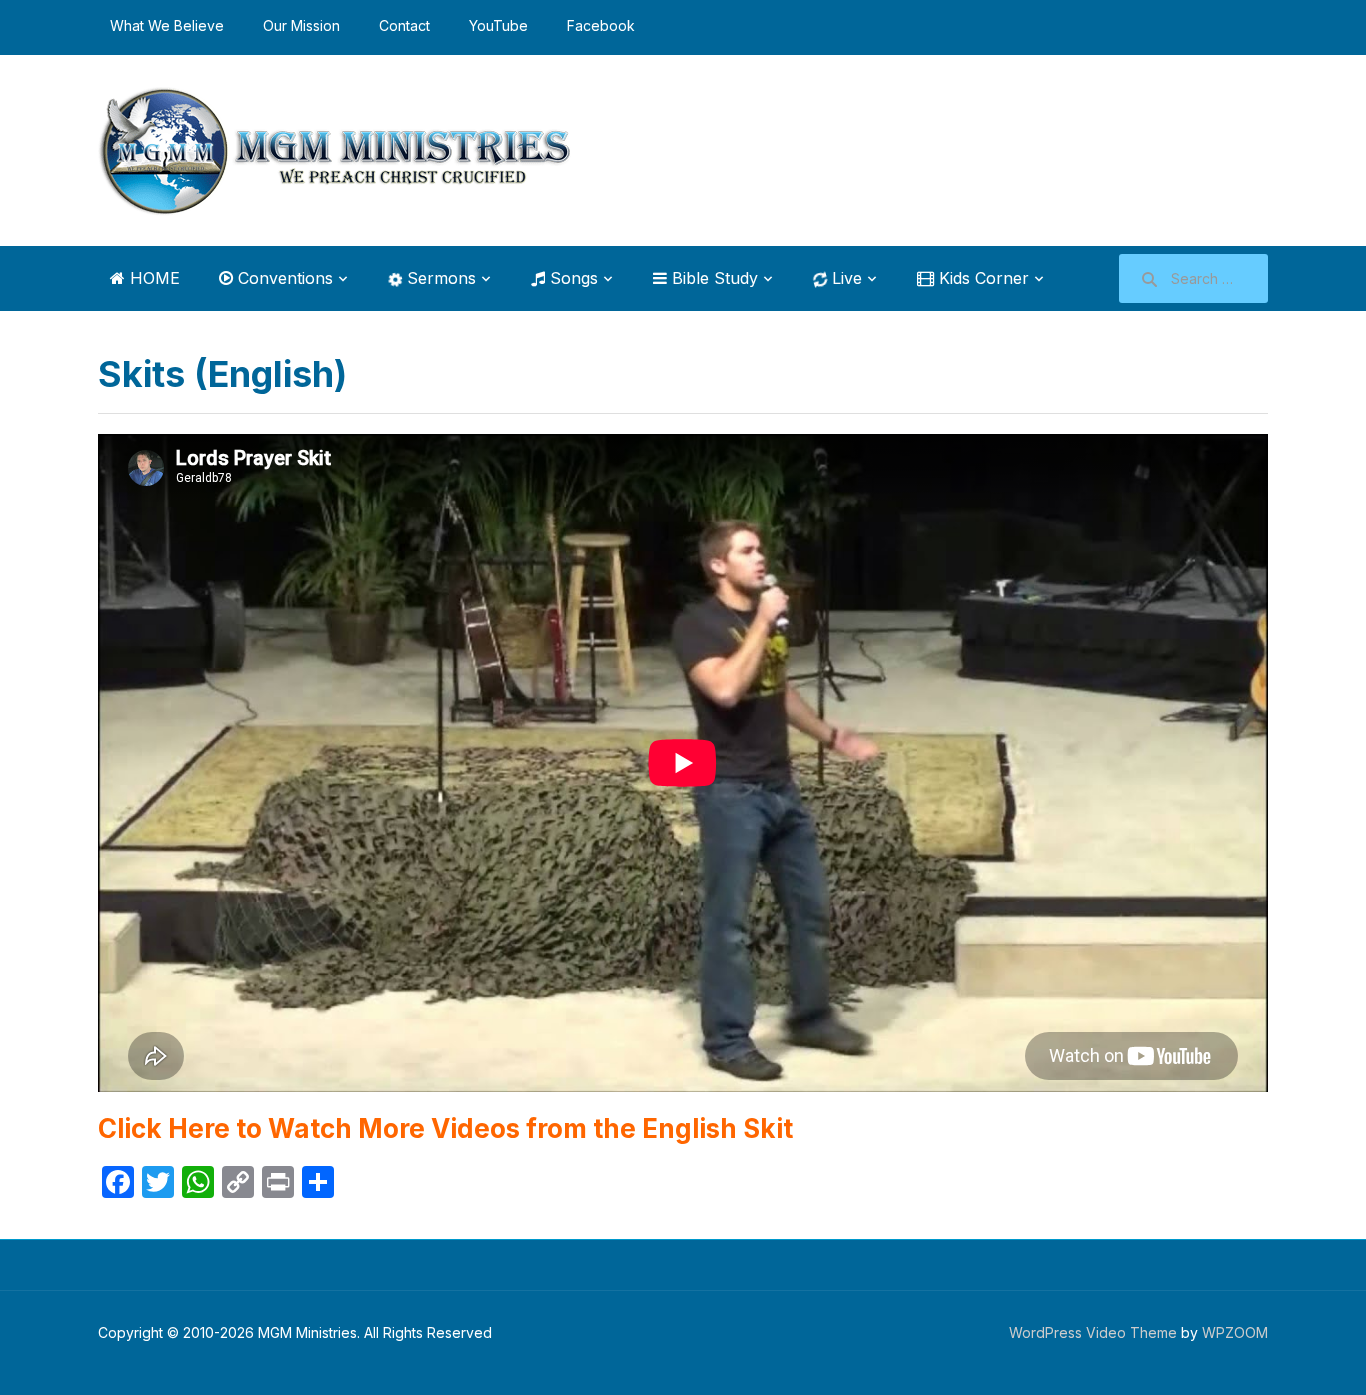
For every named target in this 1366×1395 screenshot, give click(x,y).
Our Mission (301, 25)
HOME (152, 278)
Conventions (283, 278)
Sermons (439, 278)
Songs (571, 278)
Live (844, 278)
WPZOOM (1235, 1332)
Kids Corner (981, 278)
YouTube (498, 25)
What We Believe (167, 25)
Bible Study (712, 278)
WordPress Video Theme (1093, 1332)
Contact (404, 25)
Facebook (601, 25)
